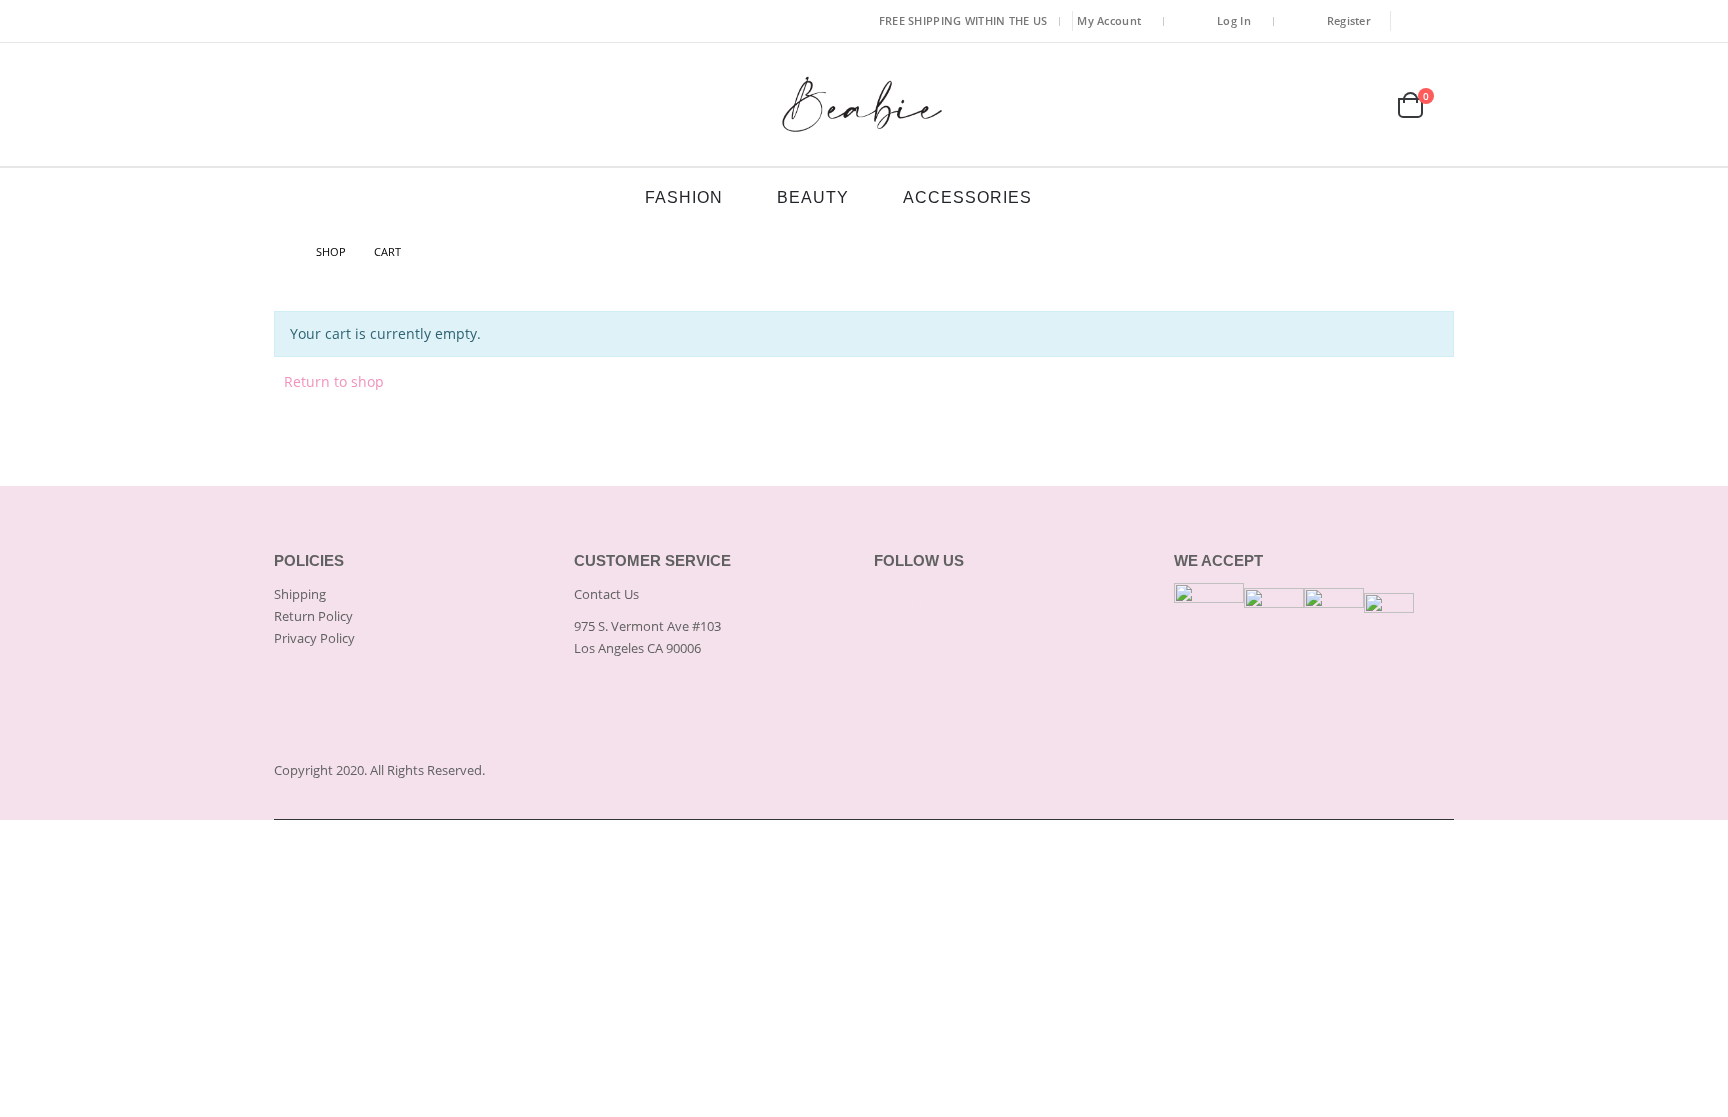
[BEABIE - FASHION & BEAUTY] (864, 104)
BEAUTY (813, 197)
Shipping (300, 594)
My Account (1109, 20)
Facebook (894, 606)
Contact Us (606, 594)
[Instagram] (1441, 21)
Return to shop (334, 381)
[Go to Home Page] (281, 252)
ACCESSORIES (967, 197)
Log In (1234, 20)
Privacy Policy (314, 638)
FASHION (684, 197)
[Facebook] (1412, 21)
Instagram (938, 606)
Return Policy (313, 616)
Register (1349, 20)
